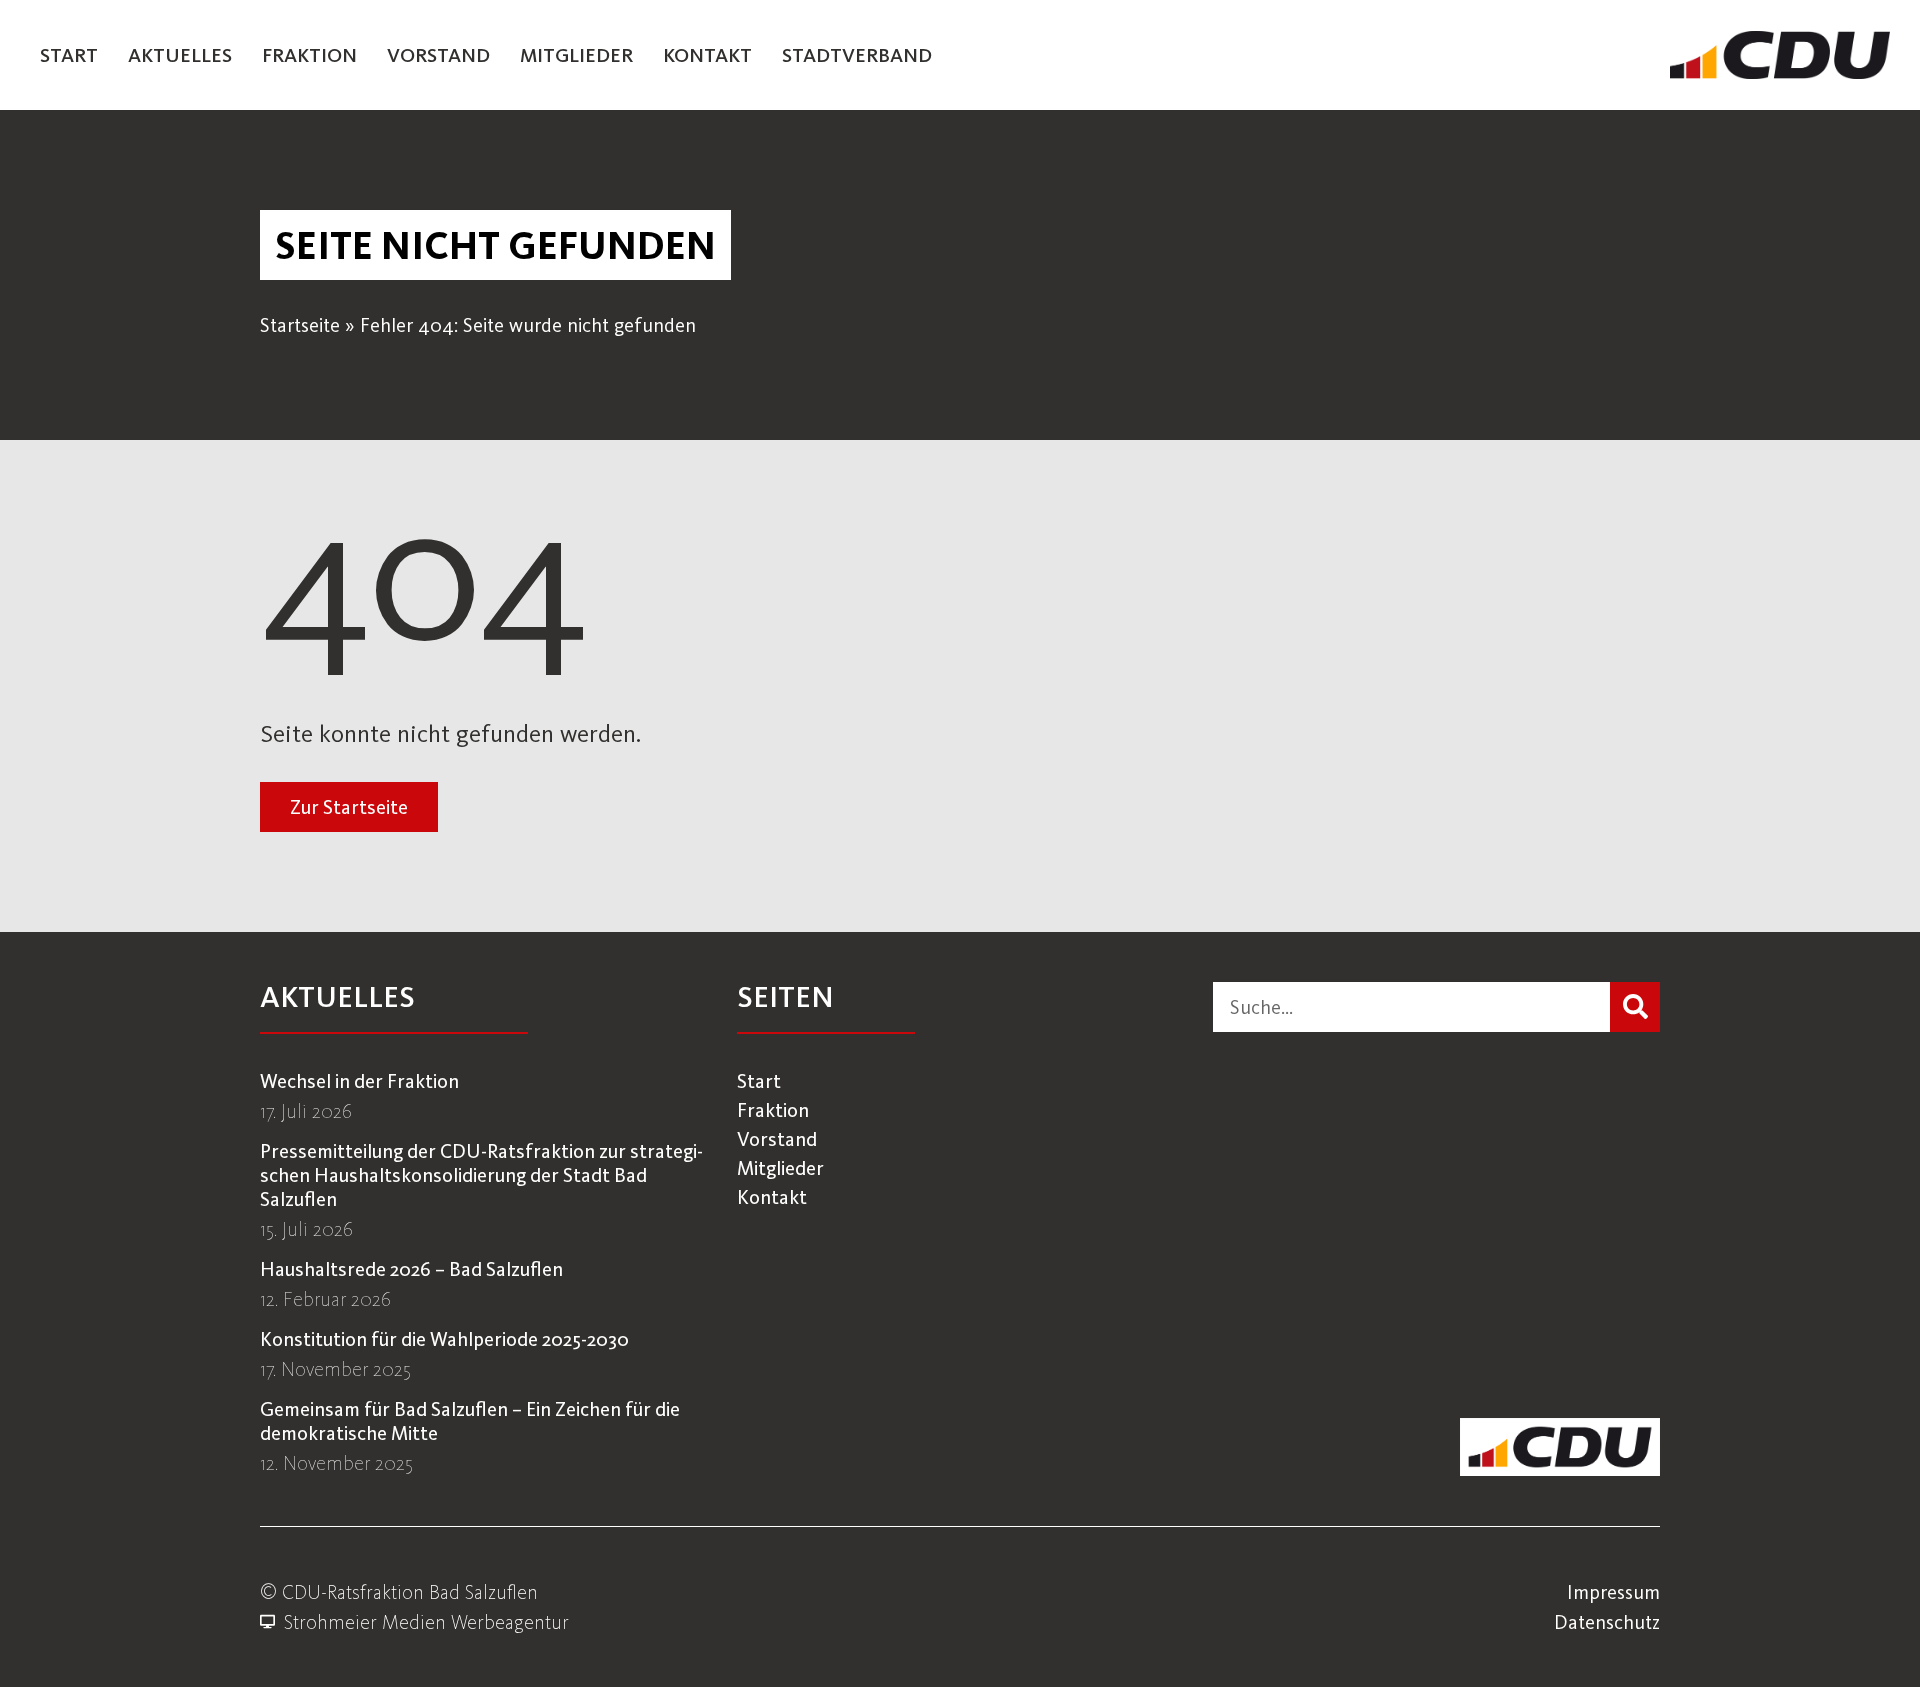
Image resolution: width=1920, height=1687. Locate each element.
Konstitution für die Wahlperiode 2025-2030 (444, 1339)
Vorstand (438, 55)
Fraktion (309, 55)
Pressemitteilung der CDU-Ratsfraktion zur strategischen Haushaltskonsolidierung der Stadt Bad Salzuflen (481, 1175)
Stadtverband (857, 55)
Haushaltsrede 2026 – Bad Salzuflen (411, 1269)
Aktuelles (180, 55)
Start (69, 55)
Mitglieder (576, 55)
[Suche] (1635, 1007)
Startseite (300, 325)
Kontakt (707, 55)
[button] (495, 245)
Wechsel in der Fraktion (359, 1081)
